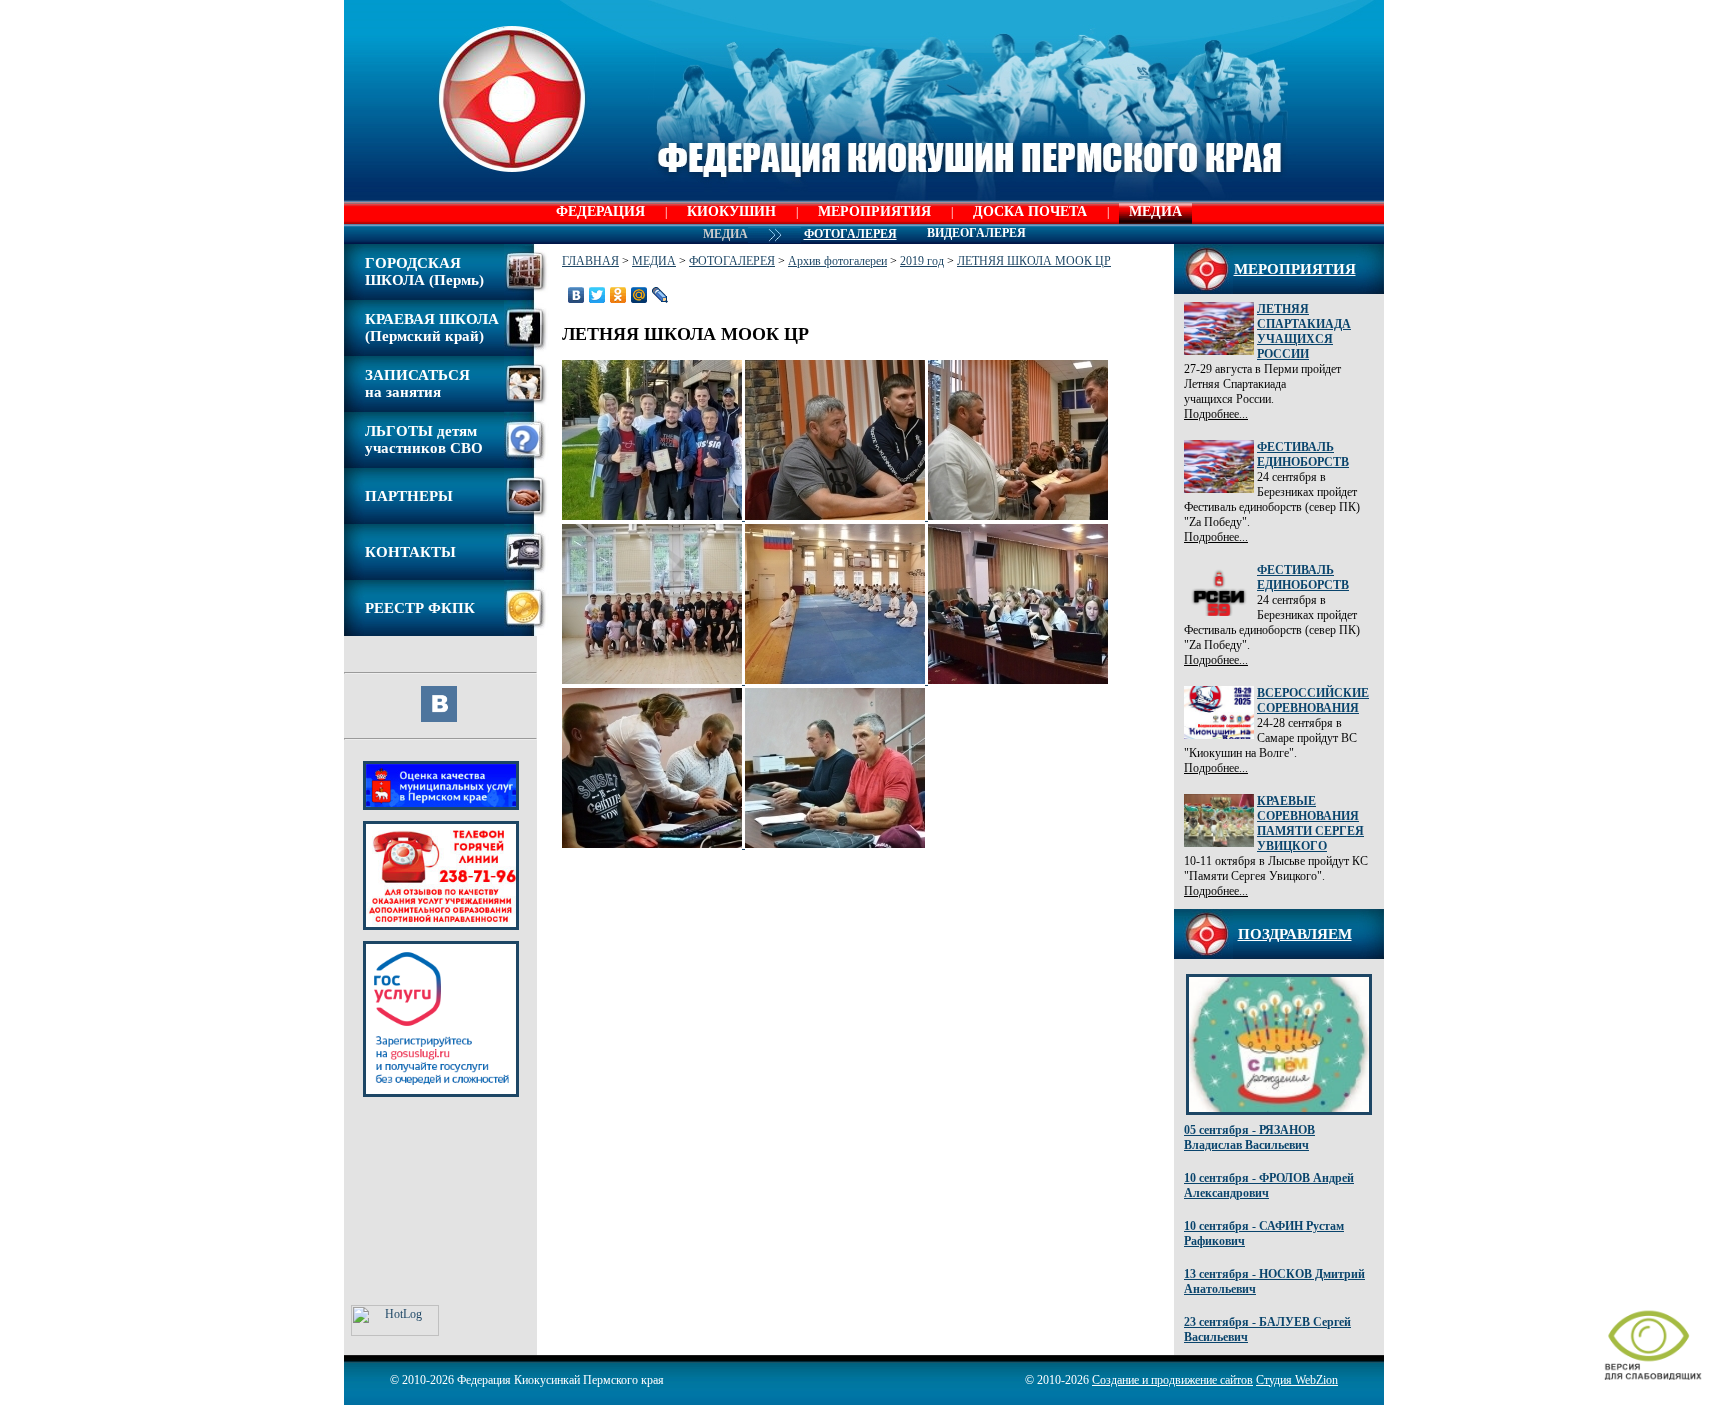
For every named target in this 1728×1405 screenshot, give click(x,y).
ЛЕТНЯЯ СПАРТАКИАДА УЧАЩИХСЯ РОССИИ (1304, 331)
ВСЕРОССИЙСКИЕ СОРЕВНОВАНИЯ (1313, 700)
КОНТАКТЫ (410, 552)
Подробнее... (1216, 414)
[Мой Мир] (639, 295)
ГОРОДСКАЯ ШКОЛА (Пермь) (424, 271)
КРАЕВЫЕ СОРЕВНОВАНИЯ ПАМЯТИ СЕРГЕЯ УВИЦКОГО (1310, 823)
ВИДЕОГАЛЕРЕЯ (976, 233)
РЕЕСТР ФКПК (420, 608)
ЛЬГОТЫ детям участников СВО (424, 439)
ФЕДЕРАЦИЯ (600, 211)
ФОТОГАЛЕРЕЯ (732, 261)
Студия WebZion (1297, 1380)
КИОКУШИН (731, 211)
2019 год (922, 261)
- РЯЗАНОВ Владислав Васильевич (1249, 1137)
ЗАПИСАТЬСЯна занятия (417, 383)
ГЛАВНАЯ (590, 261)
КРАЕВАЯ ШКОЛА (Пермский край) (432, 327)
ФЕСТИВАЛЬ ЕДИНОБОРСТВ (1303, 454)
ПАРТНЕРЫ (409, 496)
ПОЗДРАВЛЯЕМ (1295, 934)
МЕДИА (1155, 211)
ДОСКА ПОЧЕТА (1030, 211)
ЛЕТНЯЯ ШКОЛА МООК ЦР (1034, 261)
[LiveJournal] (660, 295)
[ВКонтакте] (576, 295)
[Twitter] (597, 295)
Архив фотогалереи (837, 261)
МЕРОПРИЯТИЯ (874, 211)
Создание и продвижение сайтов (1172, 1380)
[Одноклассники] (618, 295)
